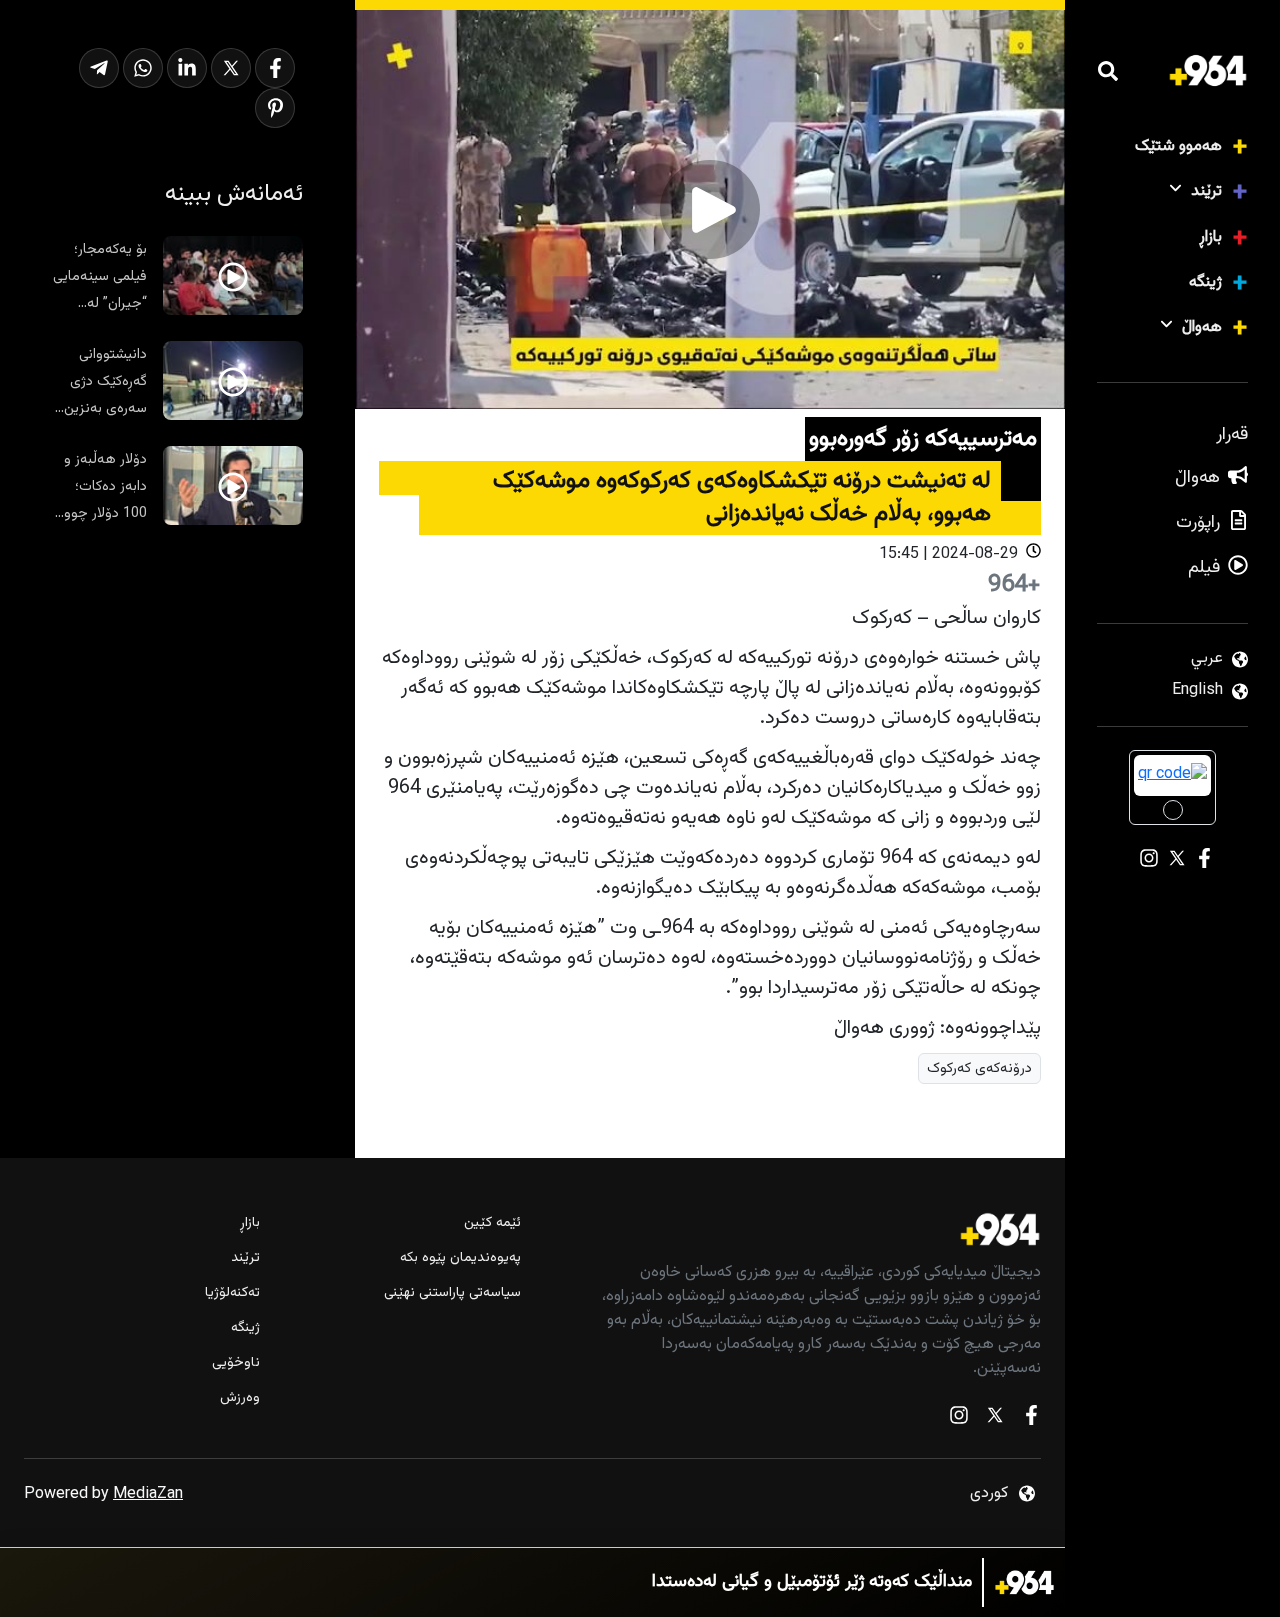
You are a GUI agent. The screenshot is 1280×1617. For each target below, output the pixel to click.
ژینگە (1205, 282)
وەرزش (240, 1398)
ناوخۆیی (236, 1363)
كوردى (989, 1493)
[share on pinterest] (275, 108)
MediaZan (148, 1494)
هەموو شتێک (1178, 146)
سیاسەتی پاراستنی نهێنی (452, 1293)
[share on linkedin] (187, 68)
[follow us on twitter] (995, 1419)
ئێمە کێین (492, 1223)
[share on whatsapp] (143, 68)
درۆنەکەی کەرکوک (979, 1068)
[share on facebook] (275, 68)
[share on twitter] (231, 68)
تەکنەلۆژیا (232, 1293)
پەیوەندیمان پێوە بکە (460, 1258)
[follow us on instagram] (959, 1419)
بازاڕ (1210, 237)
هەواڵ (1202, 327)
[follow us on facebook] (1031, 1419)
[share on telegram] (99, 68)
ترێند (1206, 191)
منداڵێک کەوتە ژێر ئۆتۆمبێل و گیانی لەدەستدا (812, 1582)
